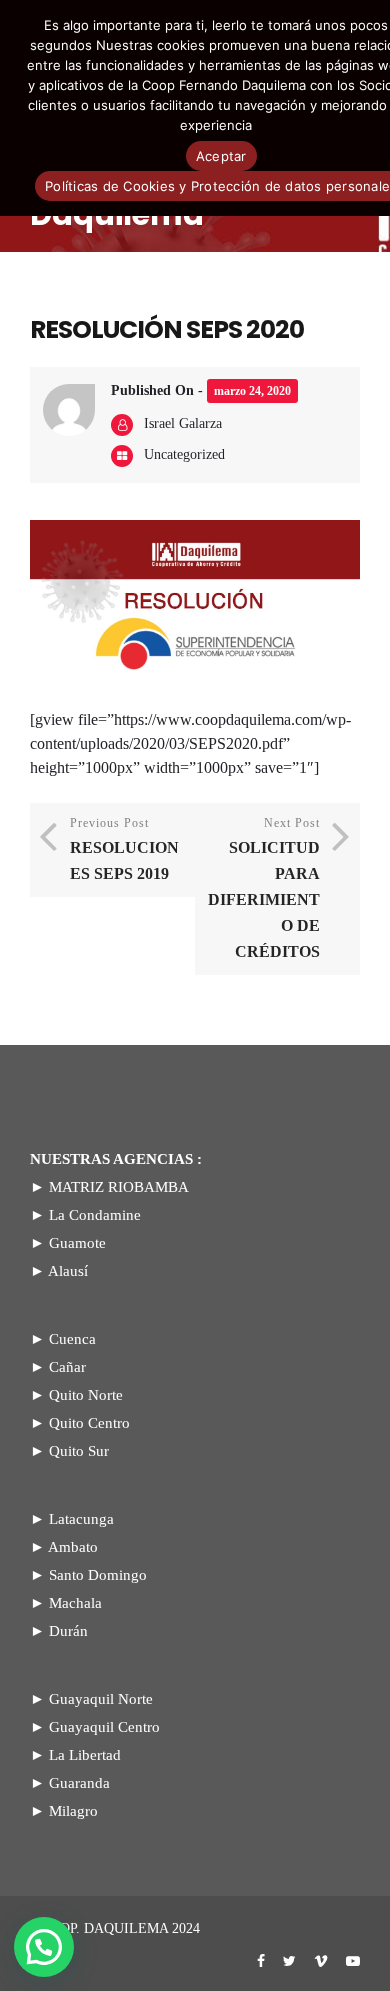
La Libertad (85, 1755)
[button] (44, 1947)
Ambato (73, 1547)
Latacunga (81, 1519)
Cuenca (72, 1339)
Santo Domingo (98, 1575)
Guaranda (79, 1783)
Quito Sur (79, 1451)
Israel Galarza (183, 423)
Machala (75, 1603)
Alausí (68, 1271)
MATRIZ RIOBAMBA (119, 1187)
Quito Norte (86, 1395)
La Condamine (95, 1215)
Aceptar (221, 156)
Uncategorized (184, 454)
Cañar (67, 1367)
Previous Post (124, 849)
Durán (68, 1631)
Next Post (264, 888)
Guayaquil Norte (101, 1699)
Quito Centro (89, 1423)
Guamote (77, 1243)
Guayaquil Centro (104, 1727)
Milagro (73, 1811)
